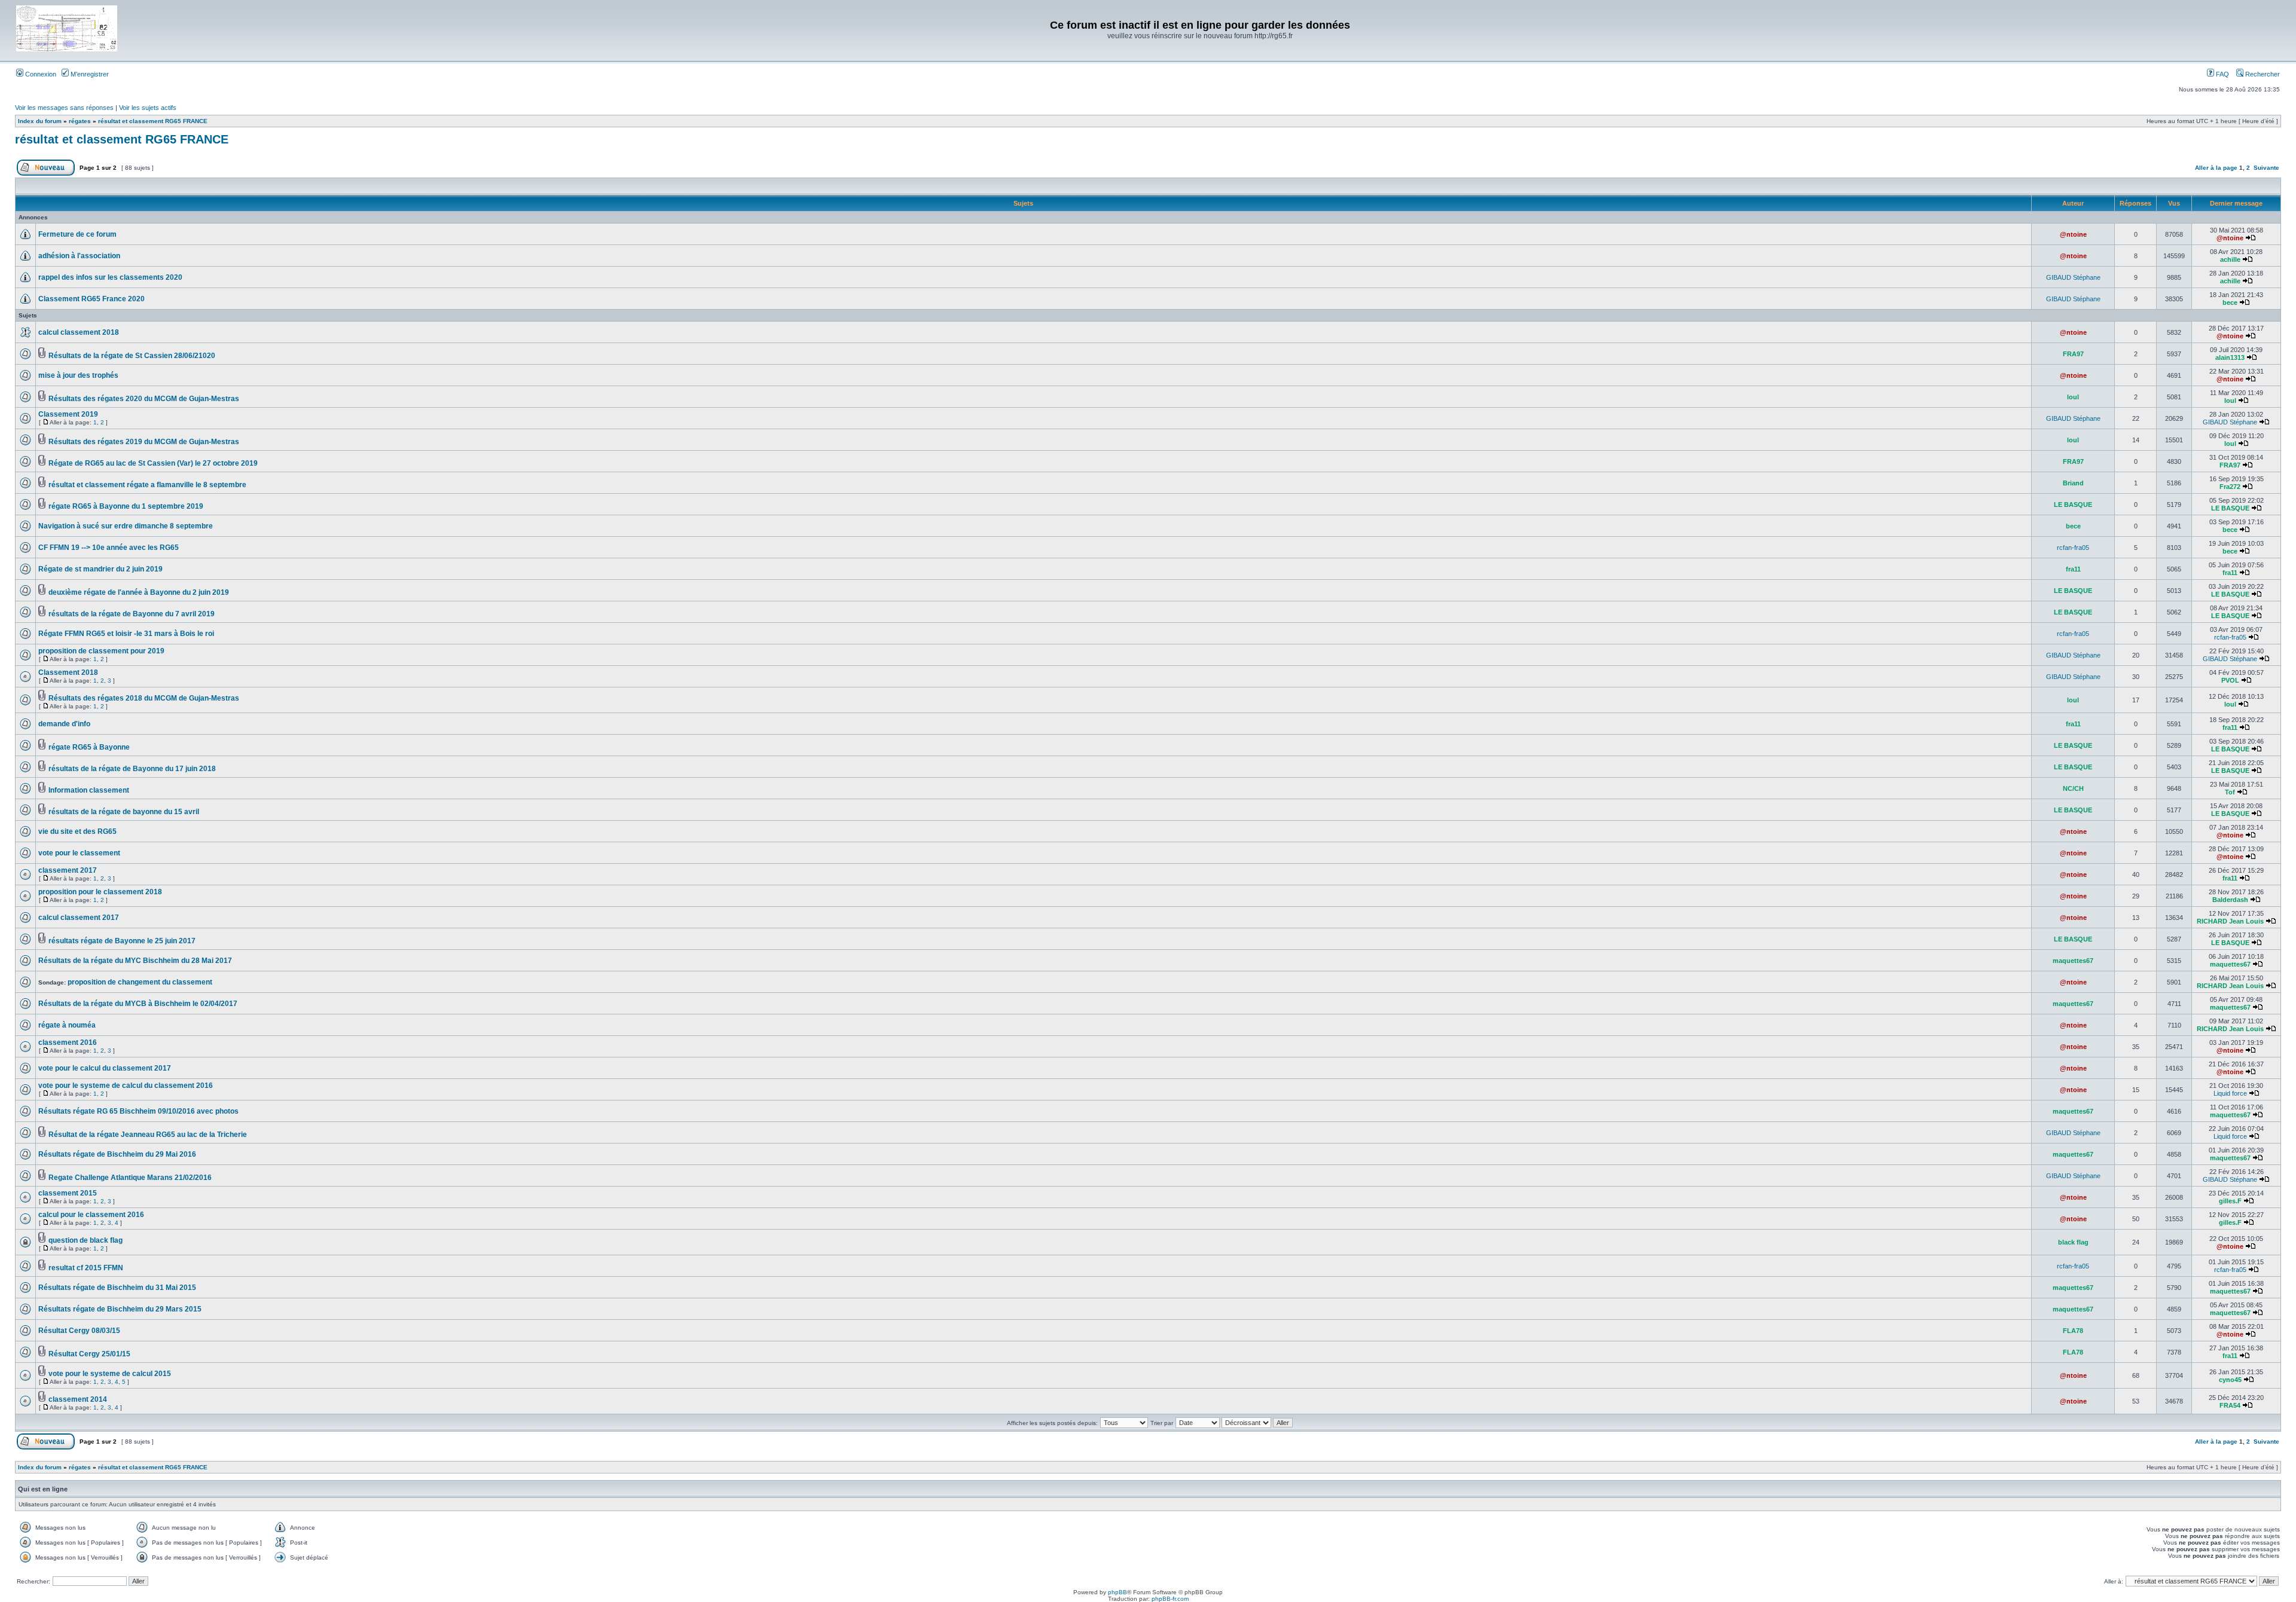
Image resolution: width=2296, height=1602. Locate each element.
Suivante (2266, 168)
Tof (2230, 792)
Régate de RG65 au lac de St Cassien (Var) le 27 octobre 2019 (153, 463)
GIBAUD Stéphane (2073, 277)
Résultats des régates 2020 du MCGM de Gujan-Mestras (144, 399)
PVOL (2230, 680)
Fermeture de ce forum (77, 234)
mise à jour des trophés (78, 375)
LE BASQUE (2073, 505)
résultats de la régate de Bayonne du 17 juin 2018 (132, 769)
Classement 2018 (68, 672)
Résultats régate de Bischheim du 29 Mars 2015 (120, 1309)
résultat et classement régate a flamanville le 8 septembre (147, 485)
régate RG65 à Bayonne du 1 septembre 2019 (126, 506)
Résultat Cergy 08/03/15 (79, 1331)
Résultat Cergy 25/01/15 (89, 1354)
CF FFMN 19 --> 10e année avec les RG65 (109, 548)
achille (2230, 259)
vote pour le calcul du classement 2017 (105, 1068)
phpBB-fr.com (1170, 1599)
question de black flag (86, 1240)
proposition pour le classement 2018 (100, 892)
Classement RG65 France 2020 (91, 299)
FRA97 (2073, 354)
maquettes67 (2073, 961)
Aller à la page (2216, 168)
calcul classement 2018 (79, 332)
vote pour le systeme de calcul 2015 (110, 1374)
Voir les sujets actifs (148, 108)
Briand (2073, 483)
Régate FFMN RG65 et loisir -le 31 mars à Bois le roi (126, 634)
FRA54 (2230, 1405)
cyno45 (2230, 1380)
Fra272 (2230, 487)
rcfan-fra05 (2073, 548)
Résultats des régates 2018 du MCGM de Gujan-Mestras (144, 698)
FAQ (2222, 74)
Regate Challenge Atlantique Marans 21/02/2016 (130, 1178)
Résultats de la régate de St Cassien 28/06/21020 (132, 356)
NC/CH (2073, 788)
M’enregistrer (89, 74)
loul (2073, 397)
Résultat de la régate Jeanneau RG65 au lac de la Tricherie (148, 1135)
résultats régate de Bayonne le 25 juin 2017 (122, 941)
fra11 (2073, 569)
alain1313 (2230, 357)
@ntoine (2073, 234)
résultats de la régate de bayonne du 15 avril (124, 812)
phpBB (1118, 1592)
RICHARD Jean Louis (2230, 921)
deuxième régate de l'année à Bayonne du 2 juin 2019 (139, 592)
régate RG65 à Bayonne (89, 747)
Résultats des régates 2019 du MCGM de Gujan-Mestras (144, 442)
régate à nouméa (67, 1025)
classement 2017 (68, 870)
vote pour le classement (79, 853)
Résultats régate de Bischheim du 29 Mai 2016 (117, 1154)
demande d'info (64, 724)
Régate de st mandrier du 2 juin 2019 (100, 569)
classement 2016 (68, 1042)
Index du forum (40, 121)
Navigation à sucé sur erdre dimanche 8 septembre (126, 526)
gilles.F (2230, 1201)
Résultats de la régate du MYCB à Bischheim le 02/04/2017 (138, 1004)
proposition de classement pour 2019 (101, 651)
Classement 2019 (68, 414)
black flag (2073, 1242)
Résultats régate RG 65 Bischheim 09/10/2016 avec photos (138, 1111)
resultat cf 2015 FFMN (86, 1268)
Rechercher (2262, 74)
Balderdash (2230, 900)
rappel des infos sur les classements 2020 (110, 277)
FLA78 (2073, 1331)
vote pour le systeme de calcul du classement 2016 (126, 1086)
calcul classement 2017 (79, 918)
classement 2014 (78, 1399)
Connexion (40, 74)
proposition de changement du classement (140, 982)
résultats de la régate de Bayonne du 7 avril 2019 (132, 614)
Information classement (89, 790)
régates (80, 121)
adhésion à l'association (79, 256)
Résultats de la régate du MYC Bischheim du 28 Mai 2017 (135, 961)
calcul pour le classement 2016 (91, 1215)
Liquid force (2230, 1093)
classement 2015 (68, 1193)
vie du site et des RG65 (77, 831)
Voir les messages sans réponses (64, 108)
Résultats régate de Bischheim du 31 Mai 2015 (117, 1288)
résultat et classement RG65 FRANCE (153, 121)
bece (2230, 302)
